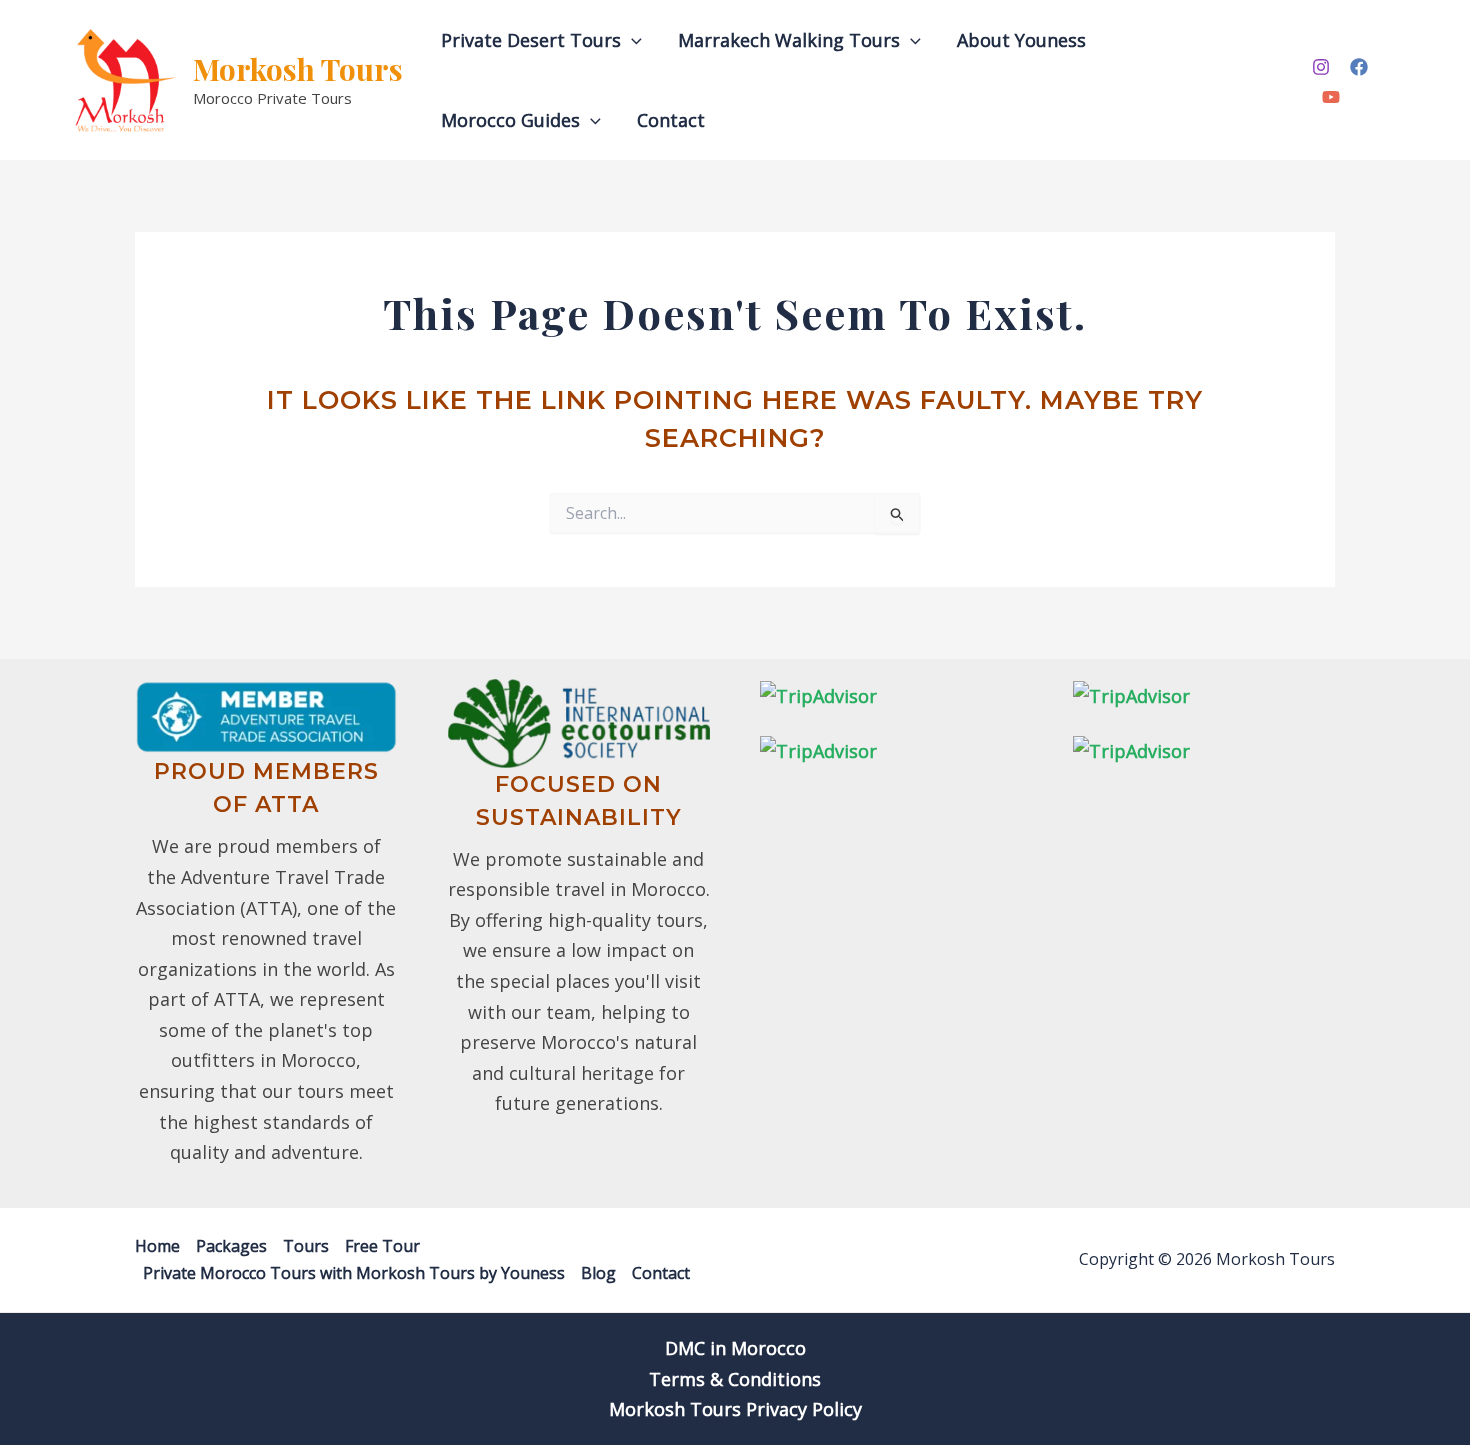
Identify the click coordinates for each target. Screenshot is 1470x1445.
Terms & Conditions (735, 1379)
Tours (306, 1246)
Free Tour (382, 1246)
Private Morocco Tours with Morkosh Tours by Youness (354, 1273)
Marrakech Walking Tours (789, 40)
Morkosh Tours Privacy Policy (735, 1409)
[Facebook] (1359, 67)
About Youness (1021, 40)
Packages (231, 1246)
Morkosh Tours (298, 69)
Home (157, 1246)
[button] (631, 40)
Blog (598, 1273)
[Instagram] (1321, 67)
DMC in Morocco (735, 1348)
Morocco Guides (510, 120)
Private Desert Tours (531, 40)
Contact (671, 120)
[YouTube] (1331, 97)
